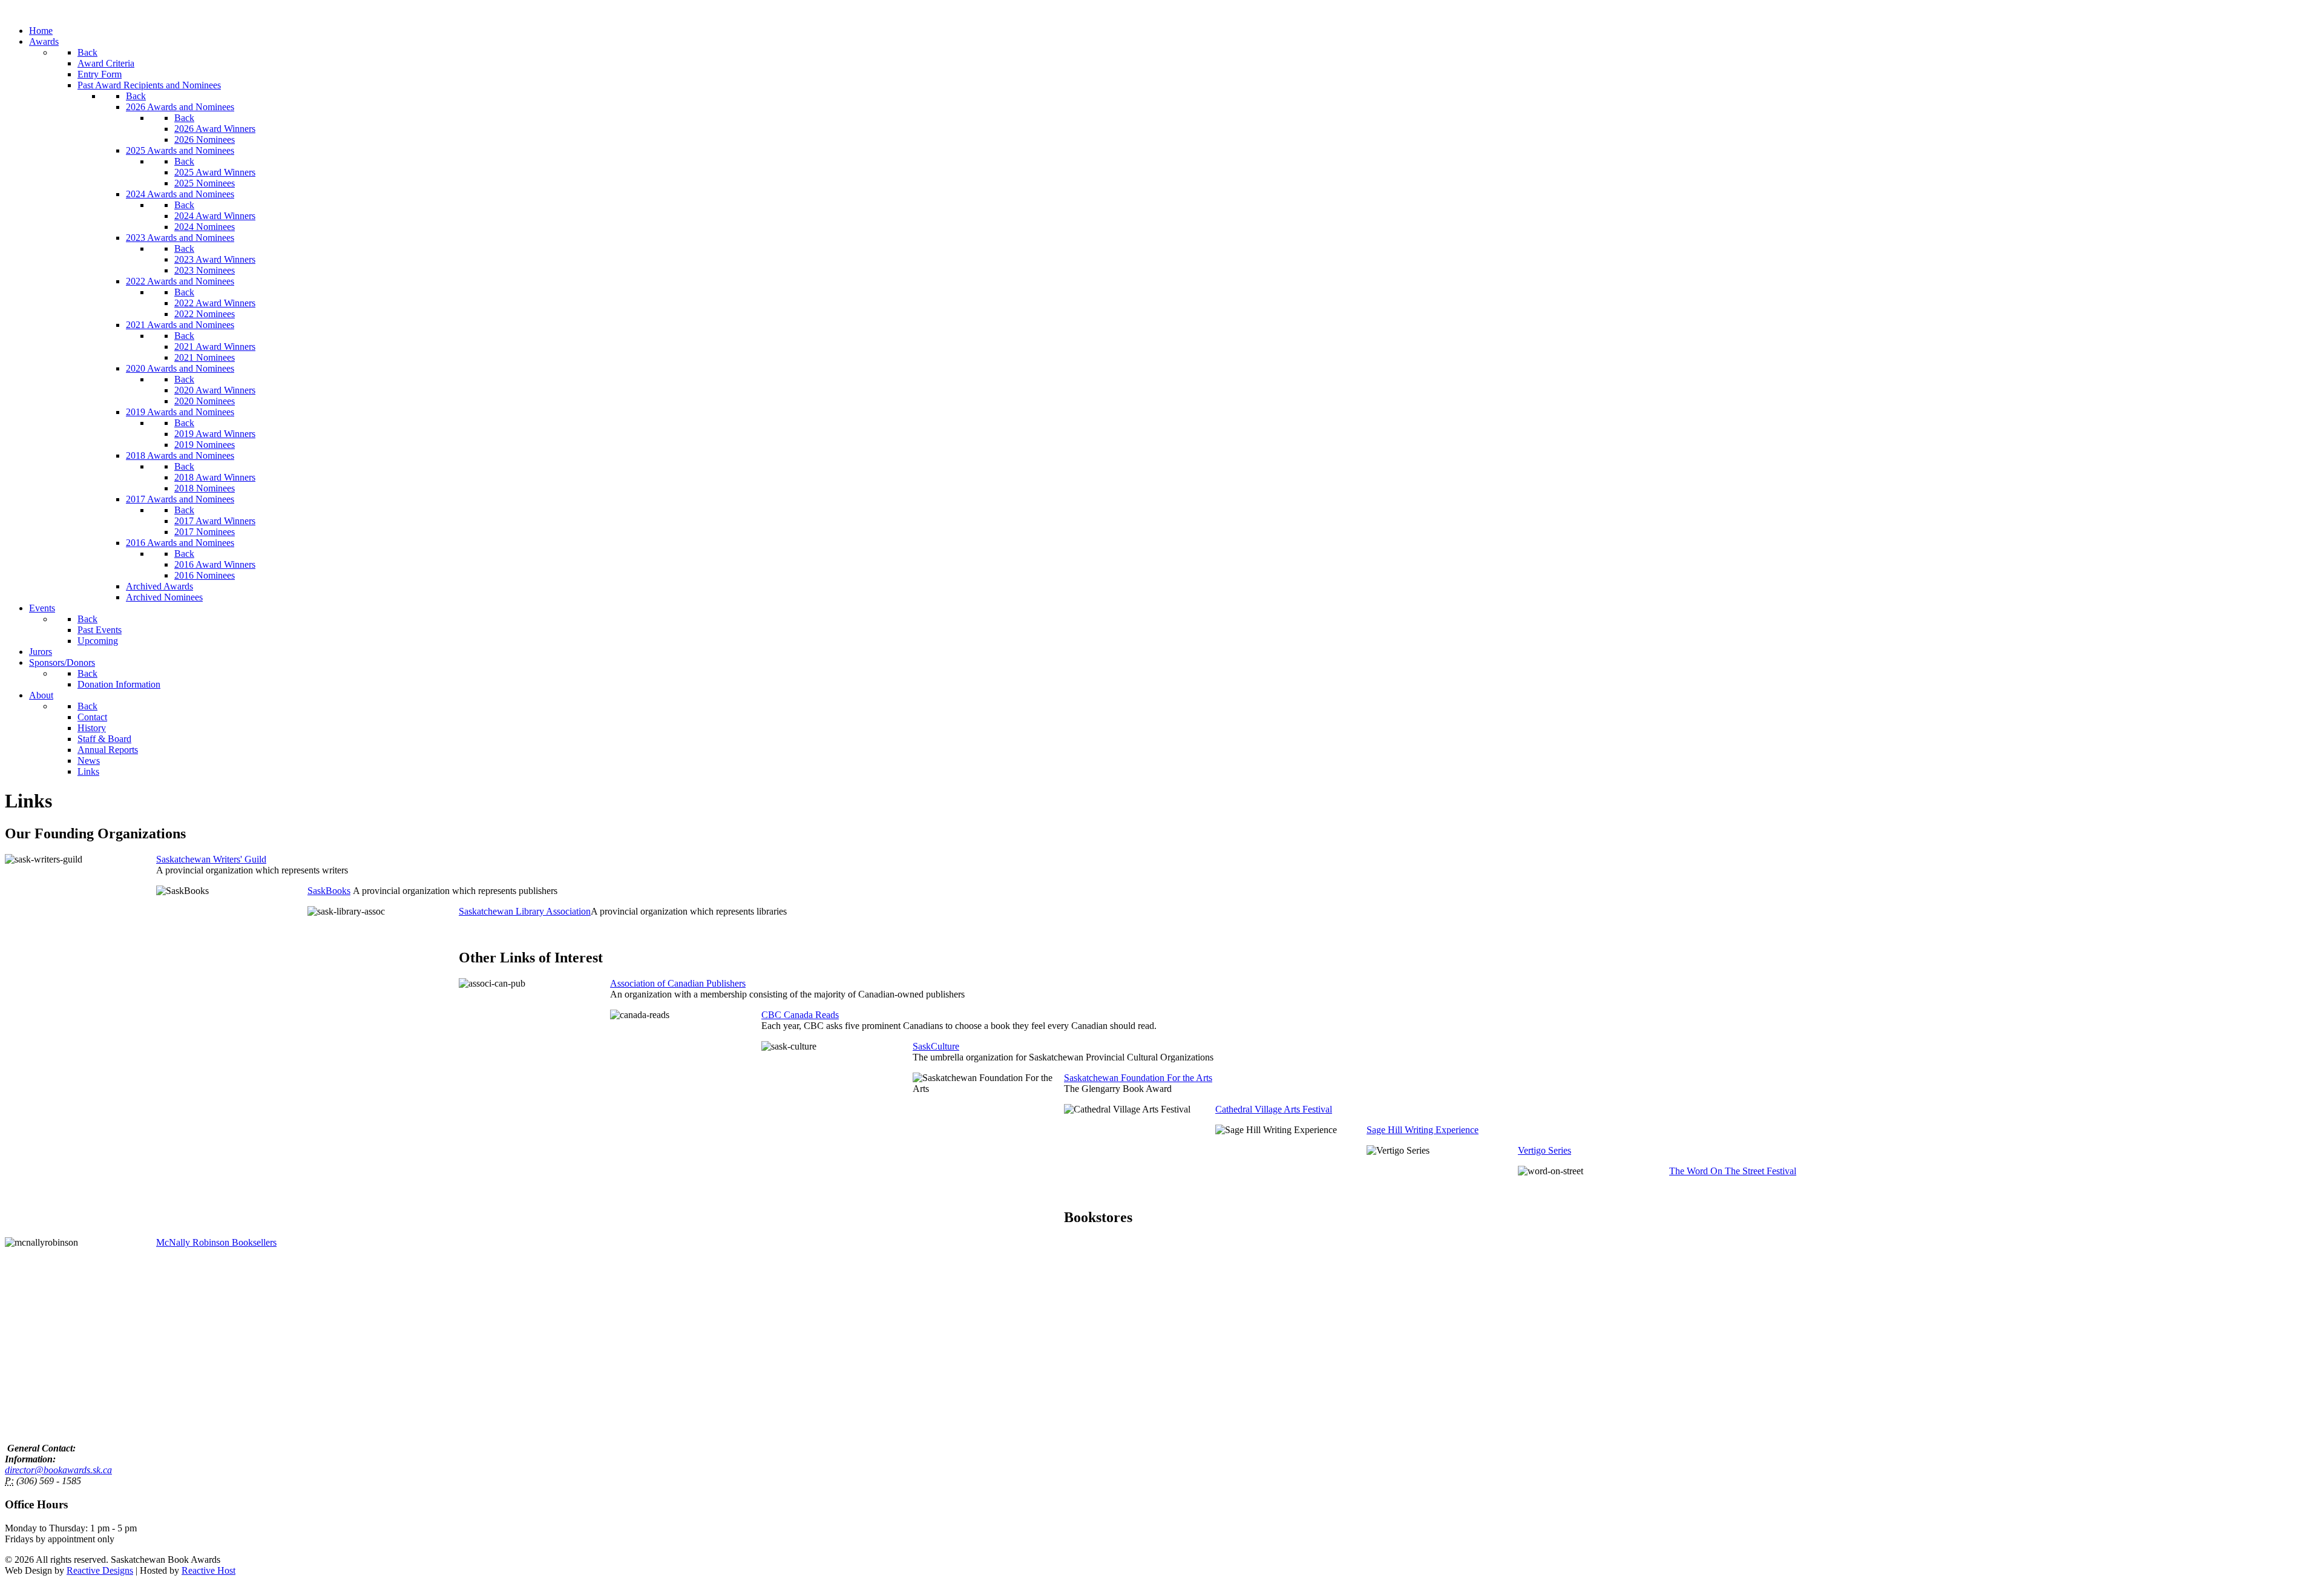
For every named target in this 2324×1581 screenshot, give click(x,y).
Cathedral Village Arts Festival (1274, 1109)
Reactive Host (208, 1570)
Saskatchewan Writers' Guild (211, 859)
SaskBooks (329, 891)
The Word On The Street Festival (1733, 1171)
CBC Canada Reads (800, 1015)
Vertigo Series (1544, 1150)
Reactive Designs (100, 1570)
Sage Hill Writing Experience (1423, 1130)
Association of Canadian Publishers (678, 983)
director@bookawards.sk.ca (58, 1470)
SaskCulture (936, 1046)
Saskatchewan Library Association (525, 911)
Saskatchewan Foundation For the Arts (1138, 1078)
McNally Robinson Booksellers (216, 1242)
